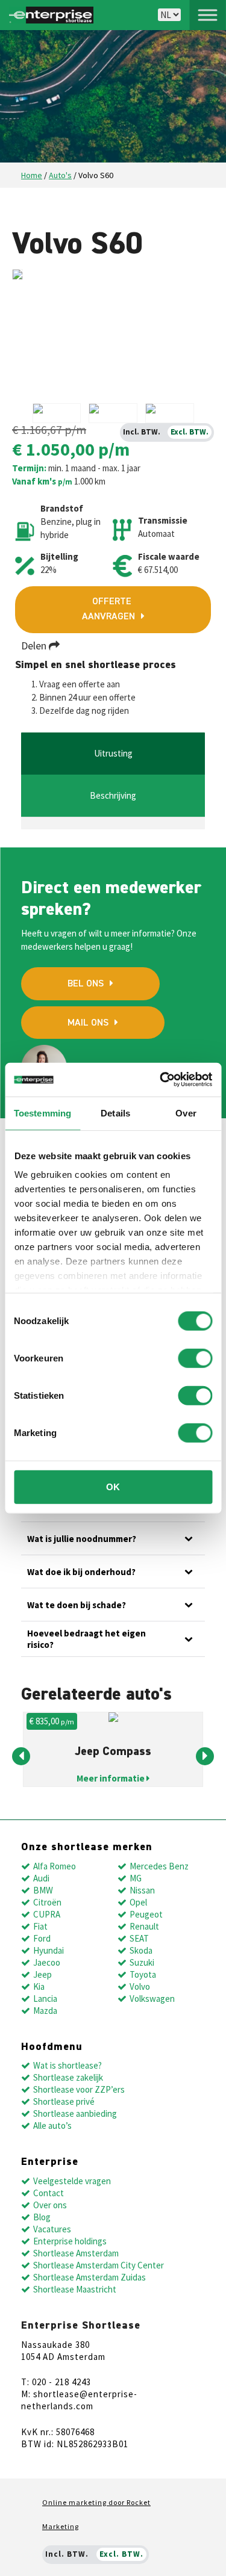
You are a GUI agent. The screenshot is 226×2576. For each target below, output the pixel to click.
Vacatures (52, 2229)
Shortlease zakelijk (68, 2077)
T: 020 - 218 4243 (56, 2382)
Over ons (50, 2205)
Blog (42, 2217)
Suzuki (142, 1962)
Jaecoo (47, 1962)
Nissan (142, 1890)
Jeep (42, 1974)
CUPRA (47, 1914)
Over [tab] (186, 1113)
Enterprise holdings (70, 2241)
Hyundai (49, 1950)
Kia (39, 1986)
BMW (43, 1890)
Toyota (143, 1974)
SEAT (139, 1938)
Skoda (141, 1950)
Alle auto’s (52, 2126)
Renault (144, 1926)
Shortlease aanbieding (75, 2113)
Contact (49, 2193)
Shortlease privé (64, 2101)
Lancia (45, 1999)
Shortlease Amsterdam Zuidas (89, 2277)
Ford (42, 1938)
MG (136, 1878)
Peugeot (146, 1914)
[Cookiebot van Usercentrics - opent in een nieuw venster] (161, 1080)
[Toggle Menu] (207, 15)
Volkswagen (152, 1999)
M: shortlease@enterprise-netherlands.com (79, 2400)
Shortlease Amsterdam (76, 2253)
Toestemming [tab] (42, 1113)
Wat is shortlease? (67, 2065)
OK (113, 1486)
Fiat (40, 1926)
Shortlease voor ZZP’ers (79, 2089)
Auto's (60, 175)
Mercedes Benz (159, 1866)
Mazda (45, 2011)
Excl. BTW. (190, 432)
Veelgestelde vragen (72, 2181)
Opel (138, 1902)
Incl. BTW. (142, 432)
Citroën (47, 1902)
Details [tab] (115, 1113)
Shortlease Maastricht (75, 2289)
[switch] (195, 1358)
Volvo (140, 1986)
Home (32, 175)
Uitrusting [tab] (113, 753)
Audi (41, 1878)
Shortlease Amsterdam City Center (99, 2265)
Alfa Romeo (55, 1866)
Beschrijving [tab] (113, 795)
